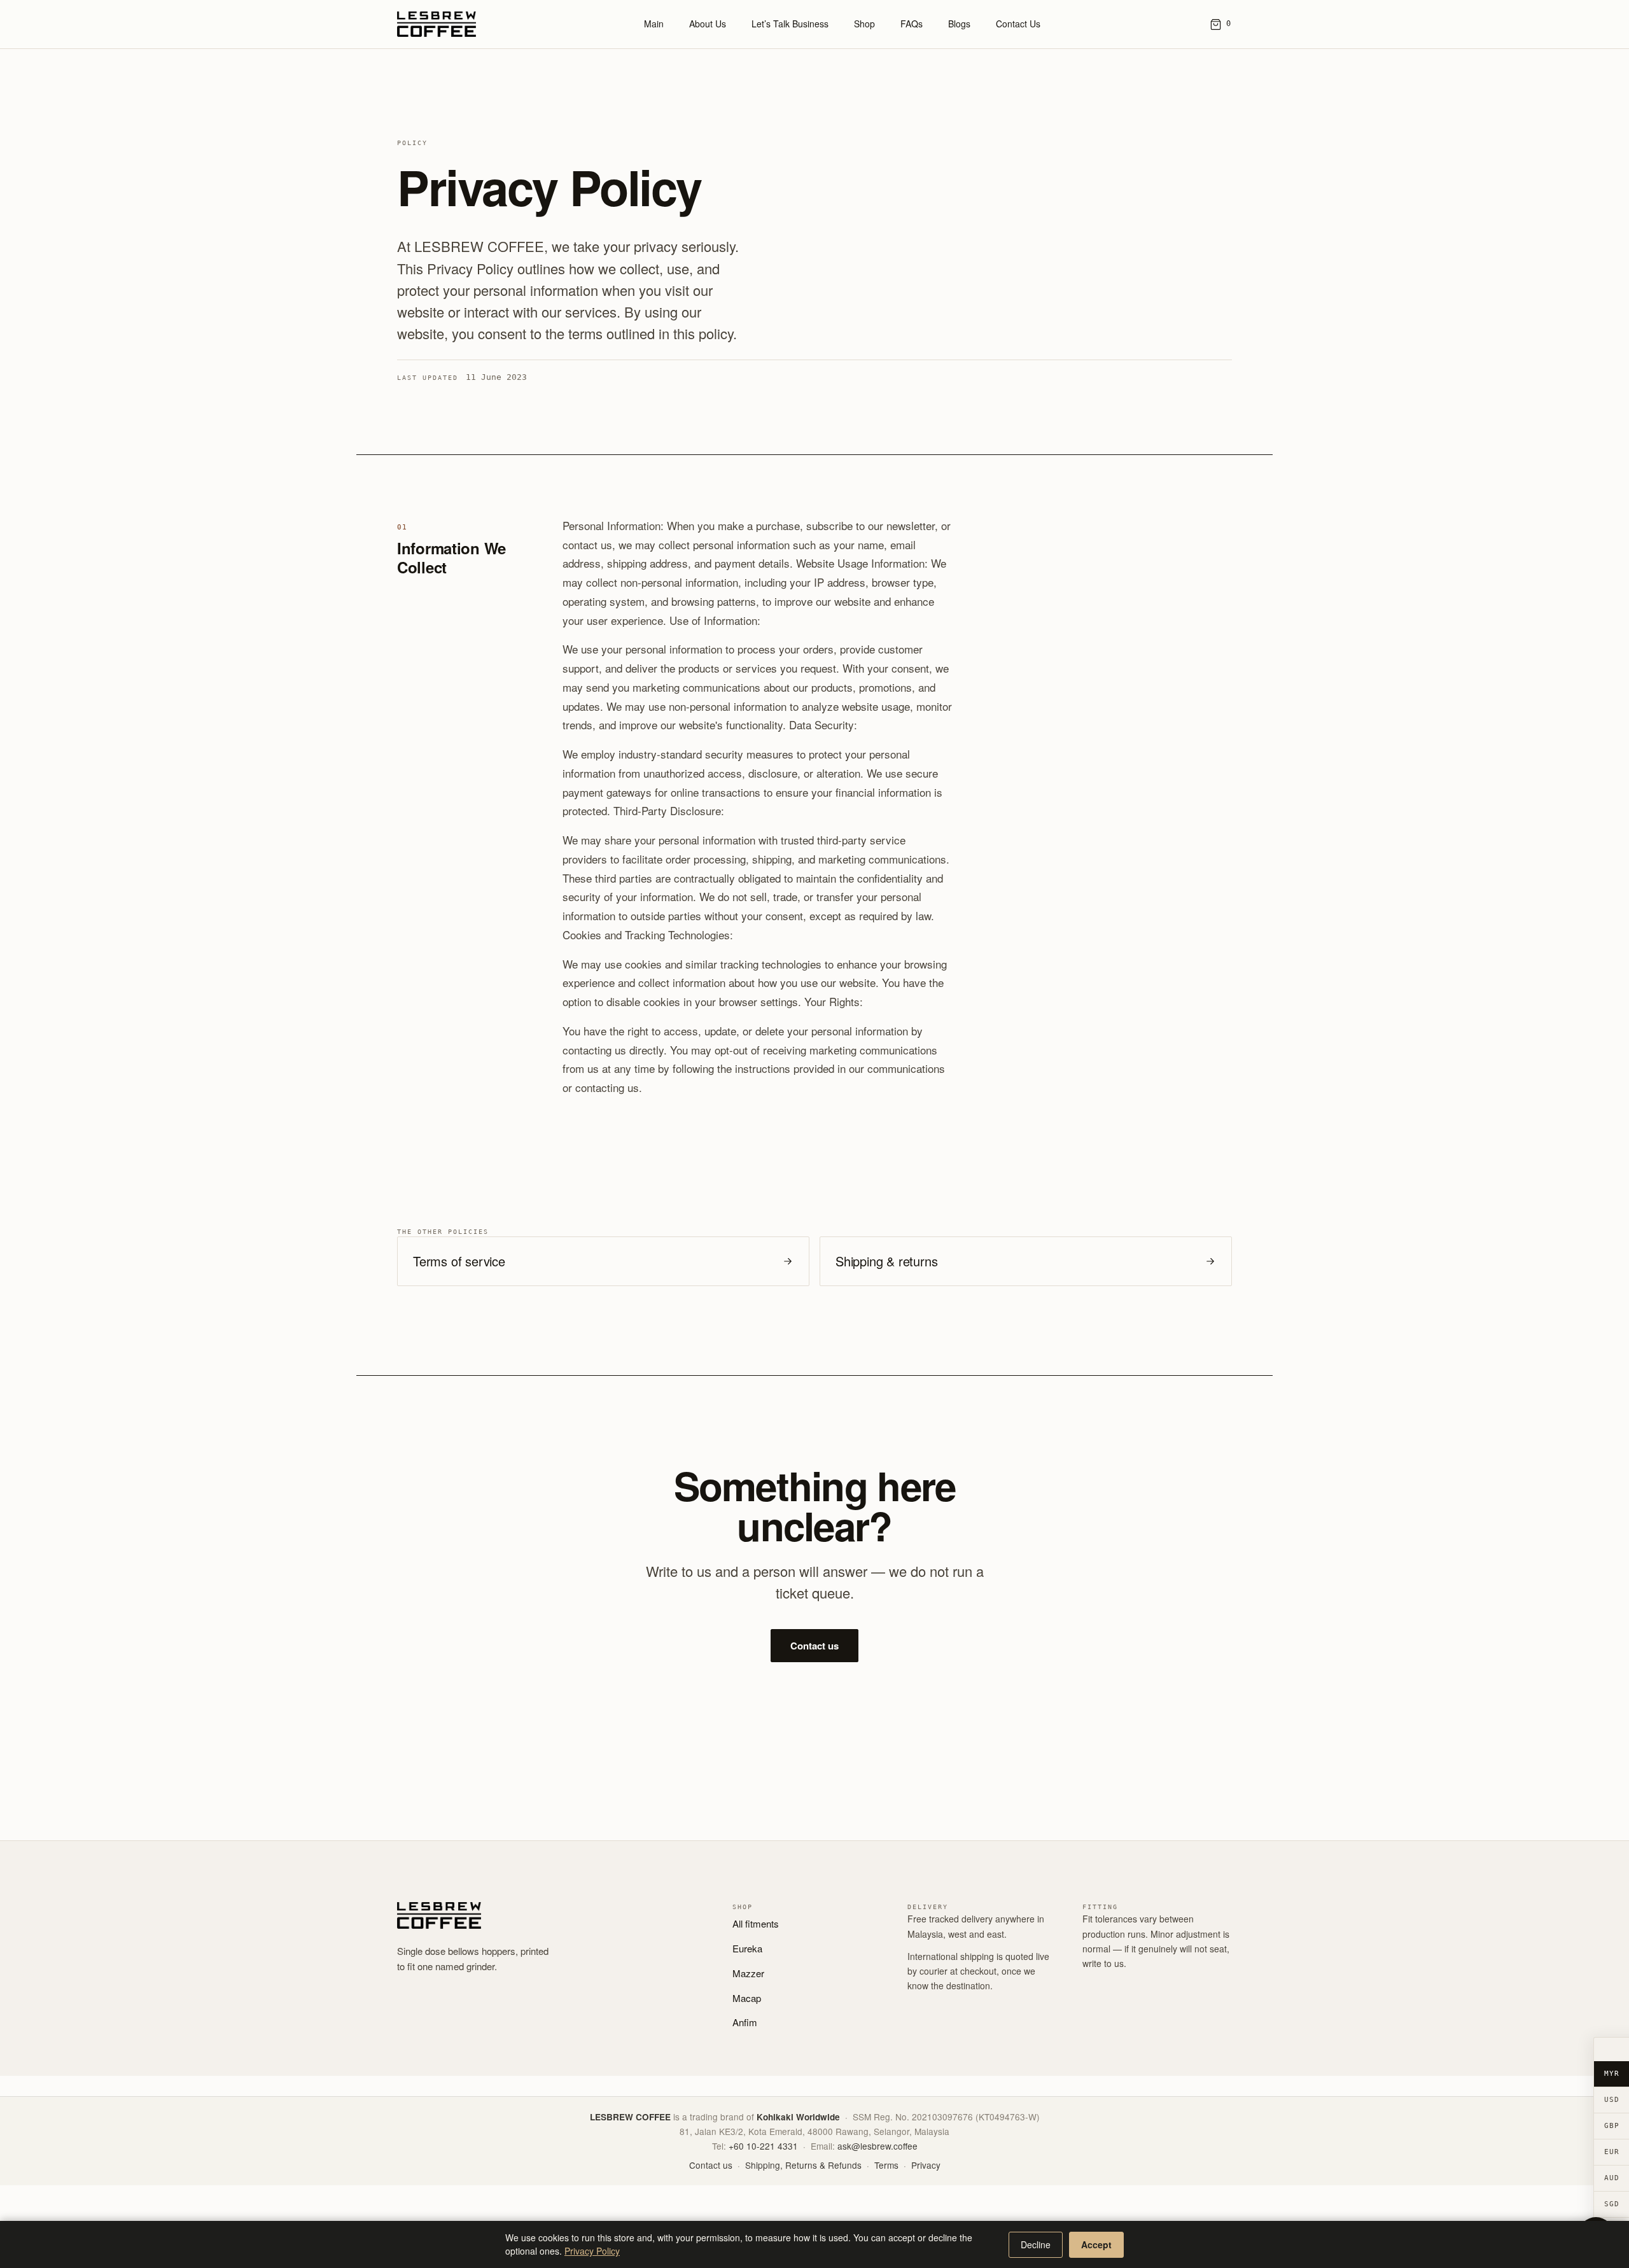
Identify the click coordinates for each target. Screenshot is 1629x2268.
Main (654, 24)
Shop (864, 24)
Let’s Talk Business (790, 24)
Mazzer (748, 1973)
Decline (1036, 2244)
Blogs (959, 24)
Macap (747, 1998)
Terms (886, 2165)
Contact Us (1018, 24)
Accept (1096, 2244)
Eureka (747, 1948)
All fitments (756, 1923)
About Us (708, 24)
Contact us (814, 1646)
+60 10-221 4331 (763, 2146)
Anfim (745, 2022)
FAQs (912, 24)
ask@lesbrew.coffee (877, 2146)
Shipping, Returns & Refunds (803, 2165)
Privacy (926, 2165)
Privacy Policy (592, 2251)
